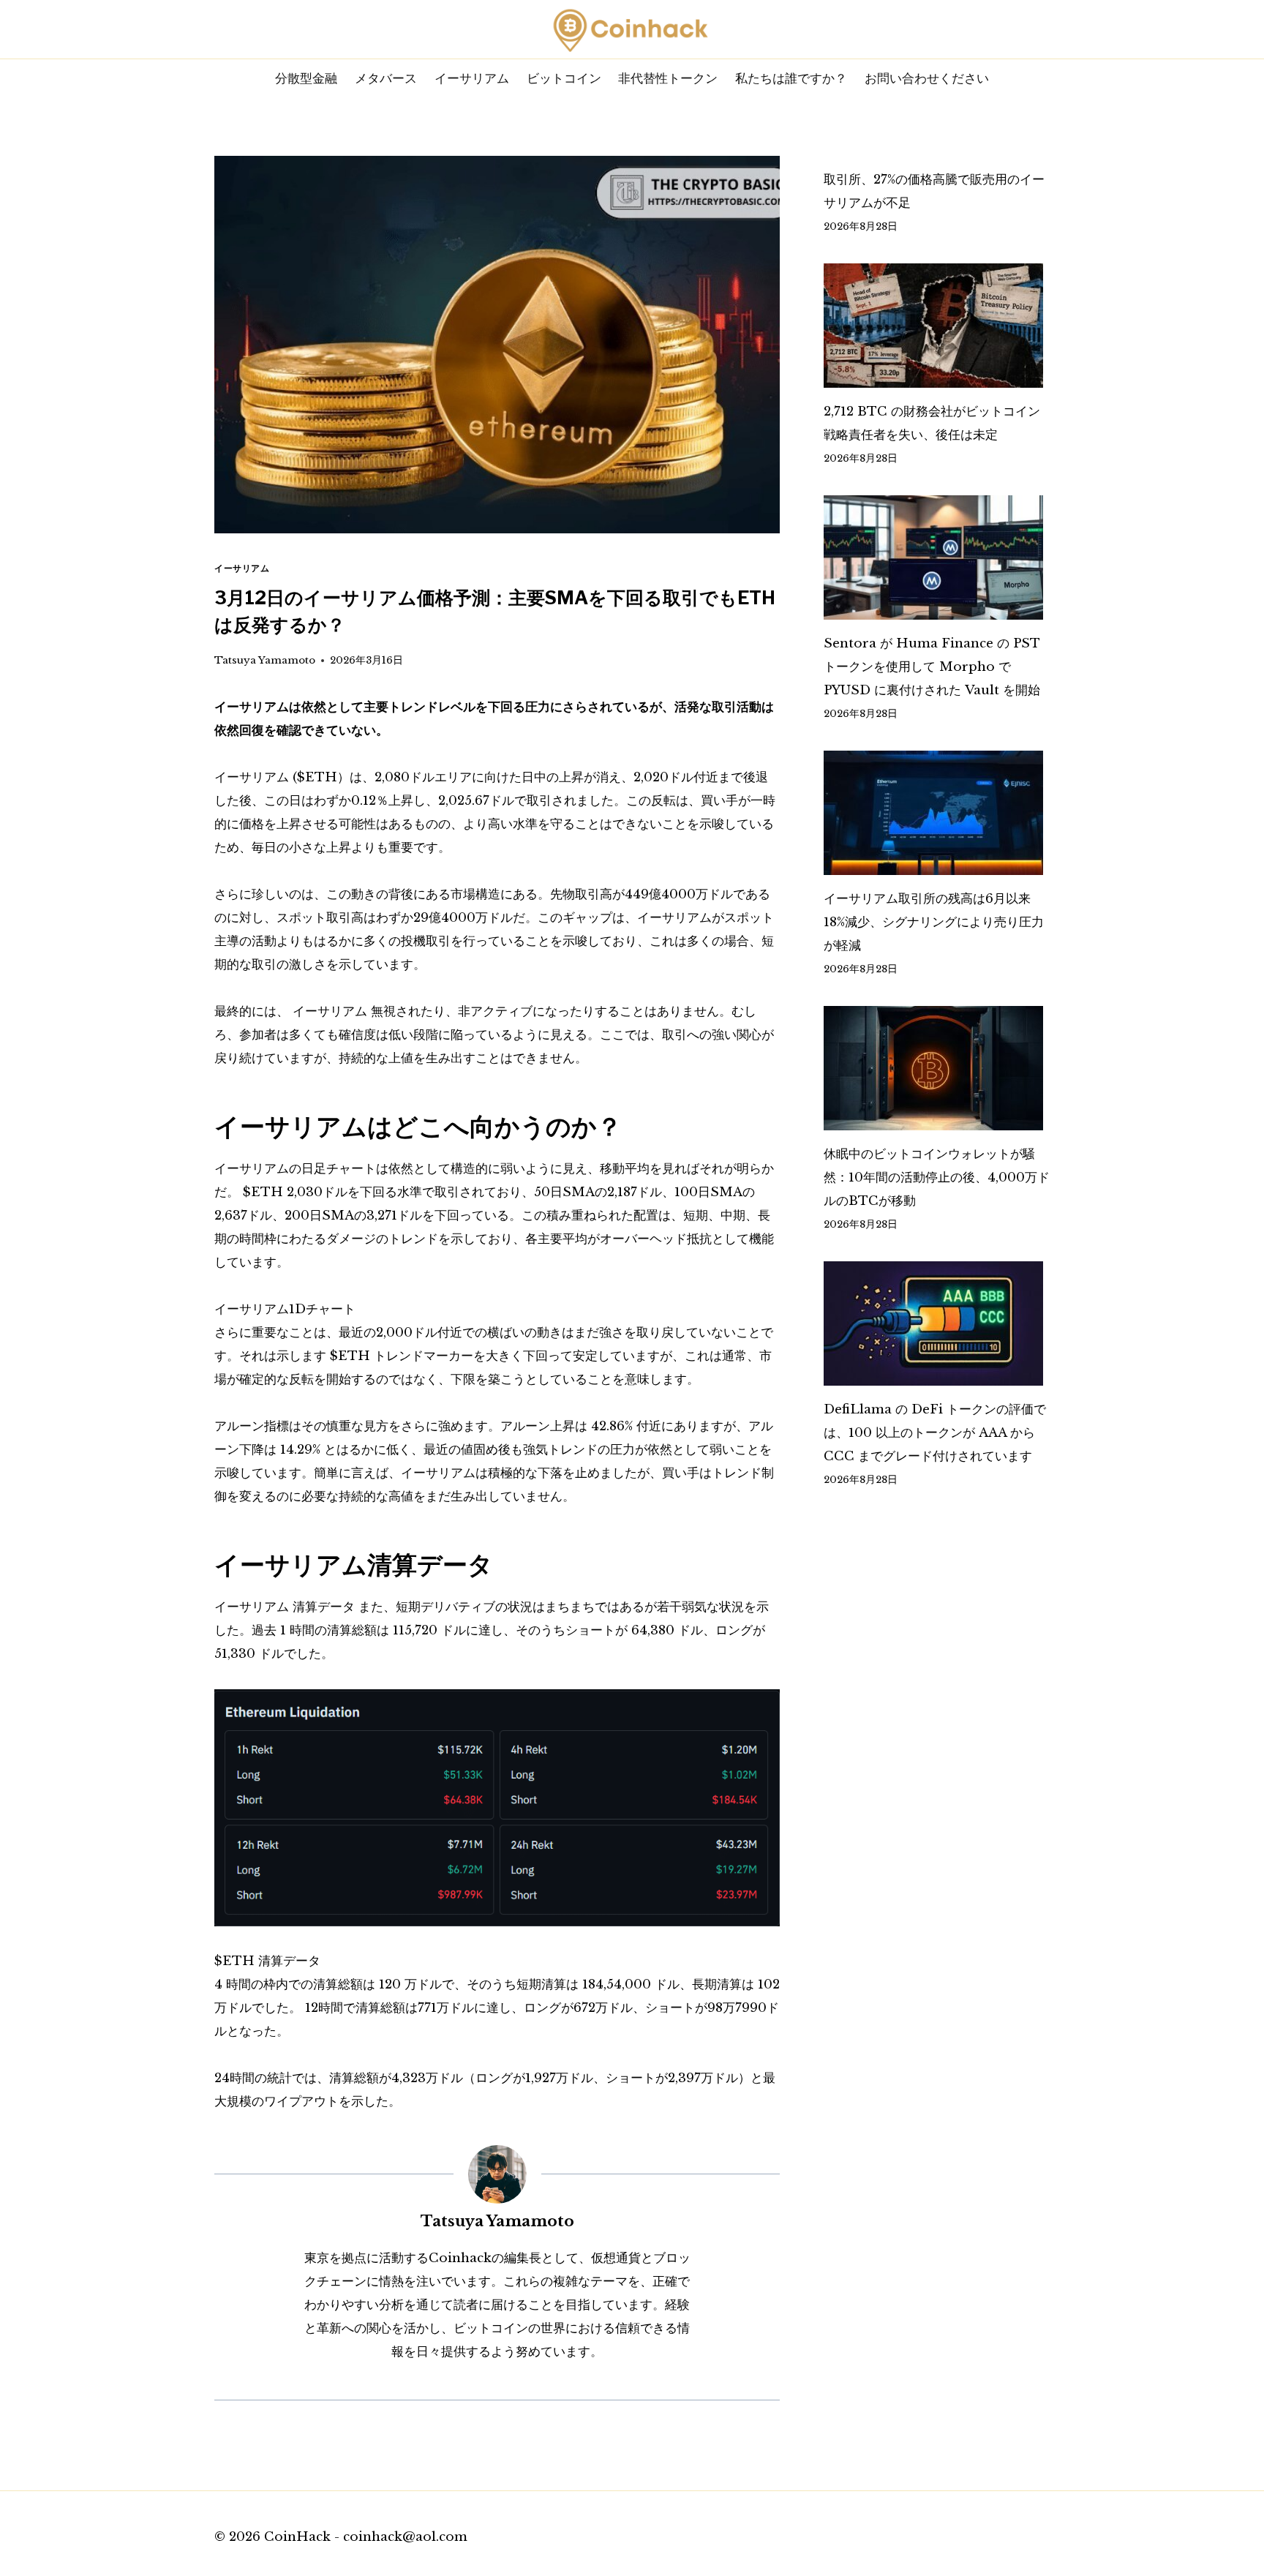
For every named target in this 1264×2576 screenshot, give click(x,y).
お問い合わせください (927, 78)
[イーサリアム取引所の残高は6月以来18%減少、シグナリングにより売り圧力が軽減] (937, 813)
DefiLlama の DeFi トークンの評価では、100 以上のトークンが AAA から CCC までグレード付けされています (935, 1433)
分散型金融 (306, 78)
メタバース (386, 78)
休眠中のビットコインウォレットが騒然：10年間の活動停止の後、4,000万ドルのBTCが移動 (937, 1178)
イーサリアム (472, 78)
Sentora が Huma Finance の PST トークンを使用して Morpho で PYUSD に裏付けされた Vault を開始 (932, 667)
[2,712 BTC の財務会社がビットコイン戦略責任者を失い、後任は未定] (937, 326)
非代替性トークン (668, 78)
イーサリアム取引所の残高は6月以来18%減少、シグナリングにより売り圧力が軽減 (934, 922)
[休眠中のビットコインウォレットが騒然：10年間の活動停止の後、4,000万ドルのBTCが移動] (937, 1068)
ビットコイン (564, 78)
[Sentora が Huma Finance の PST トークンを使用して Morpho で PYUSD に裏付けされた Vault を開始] (937, 557)
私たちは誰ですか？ (791, 78)
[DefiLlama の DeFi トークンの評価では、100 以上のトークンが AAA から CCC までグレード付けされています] (937, 1323)
